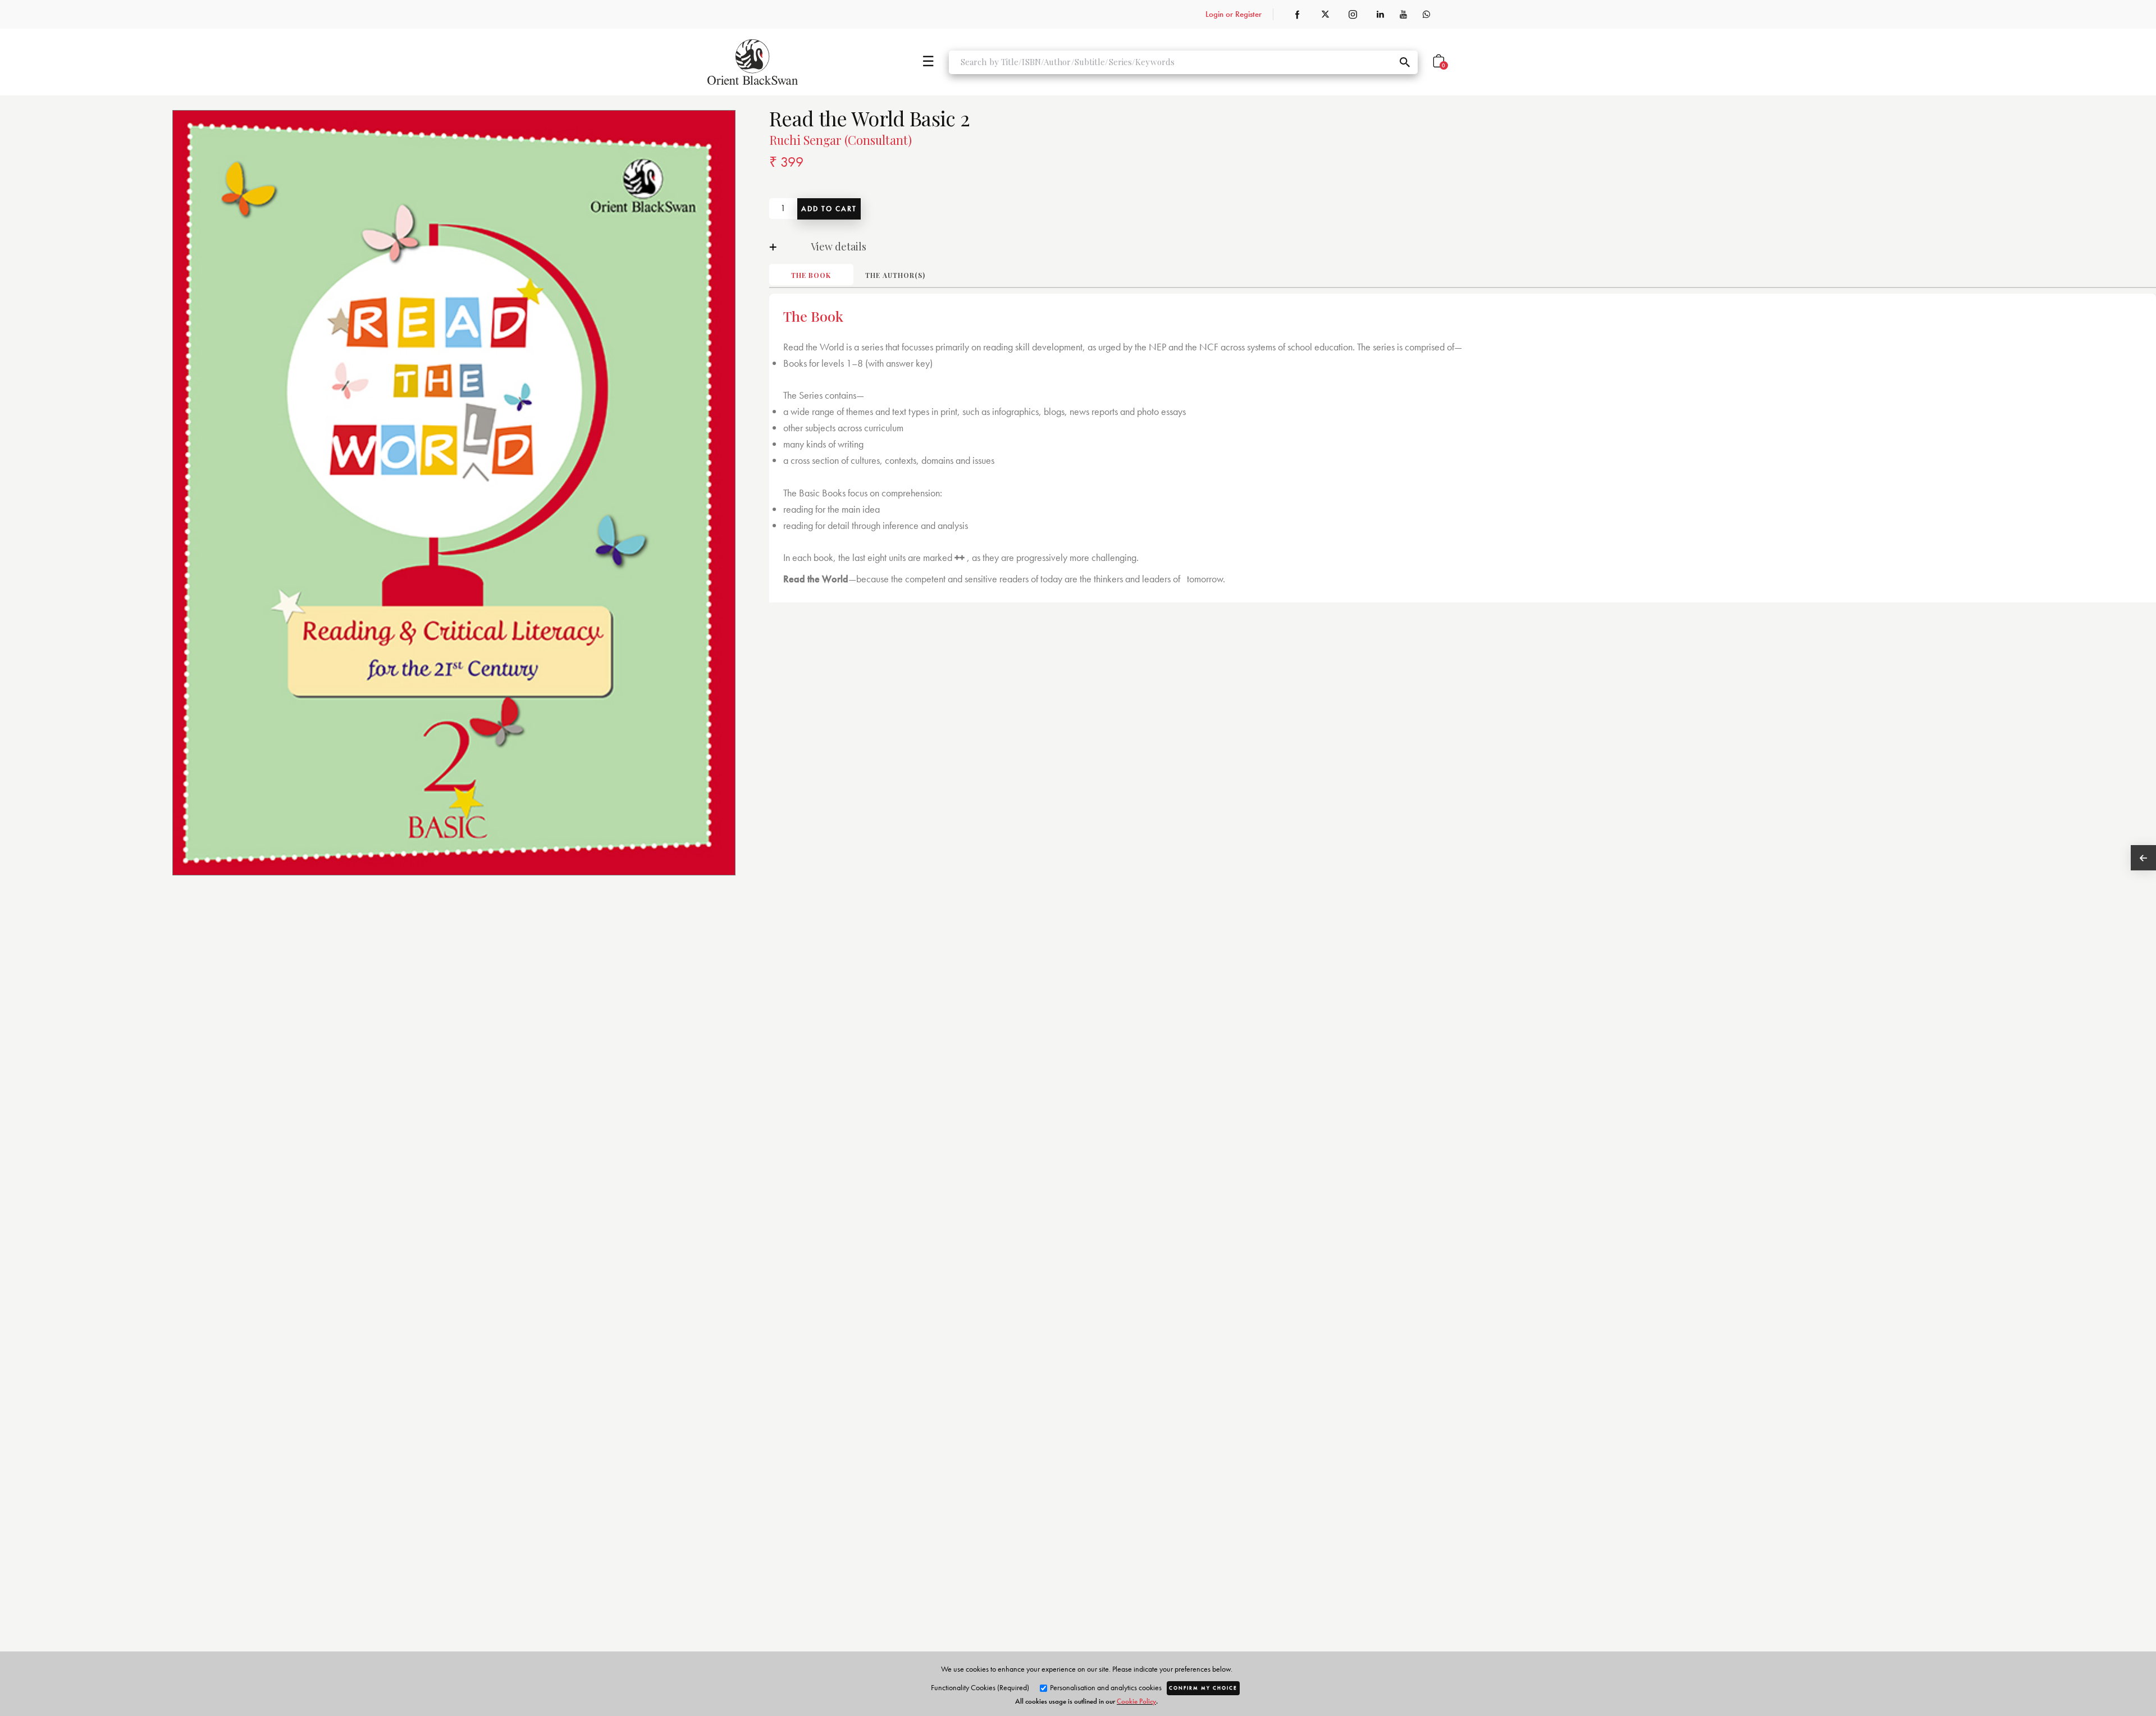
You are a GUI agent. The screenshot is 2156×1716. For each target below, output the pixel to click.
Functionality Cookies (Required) (980, 1687)
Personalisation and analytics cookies (1105, 1687)
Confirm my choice (1203, 1688)
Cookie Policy (1136, 1701)
